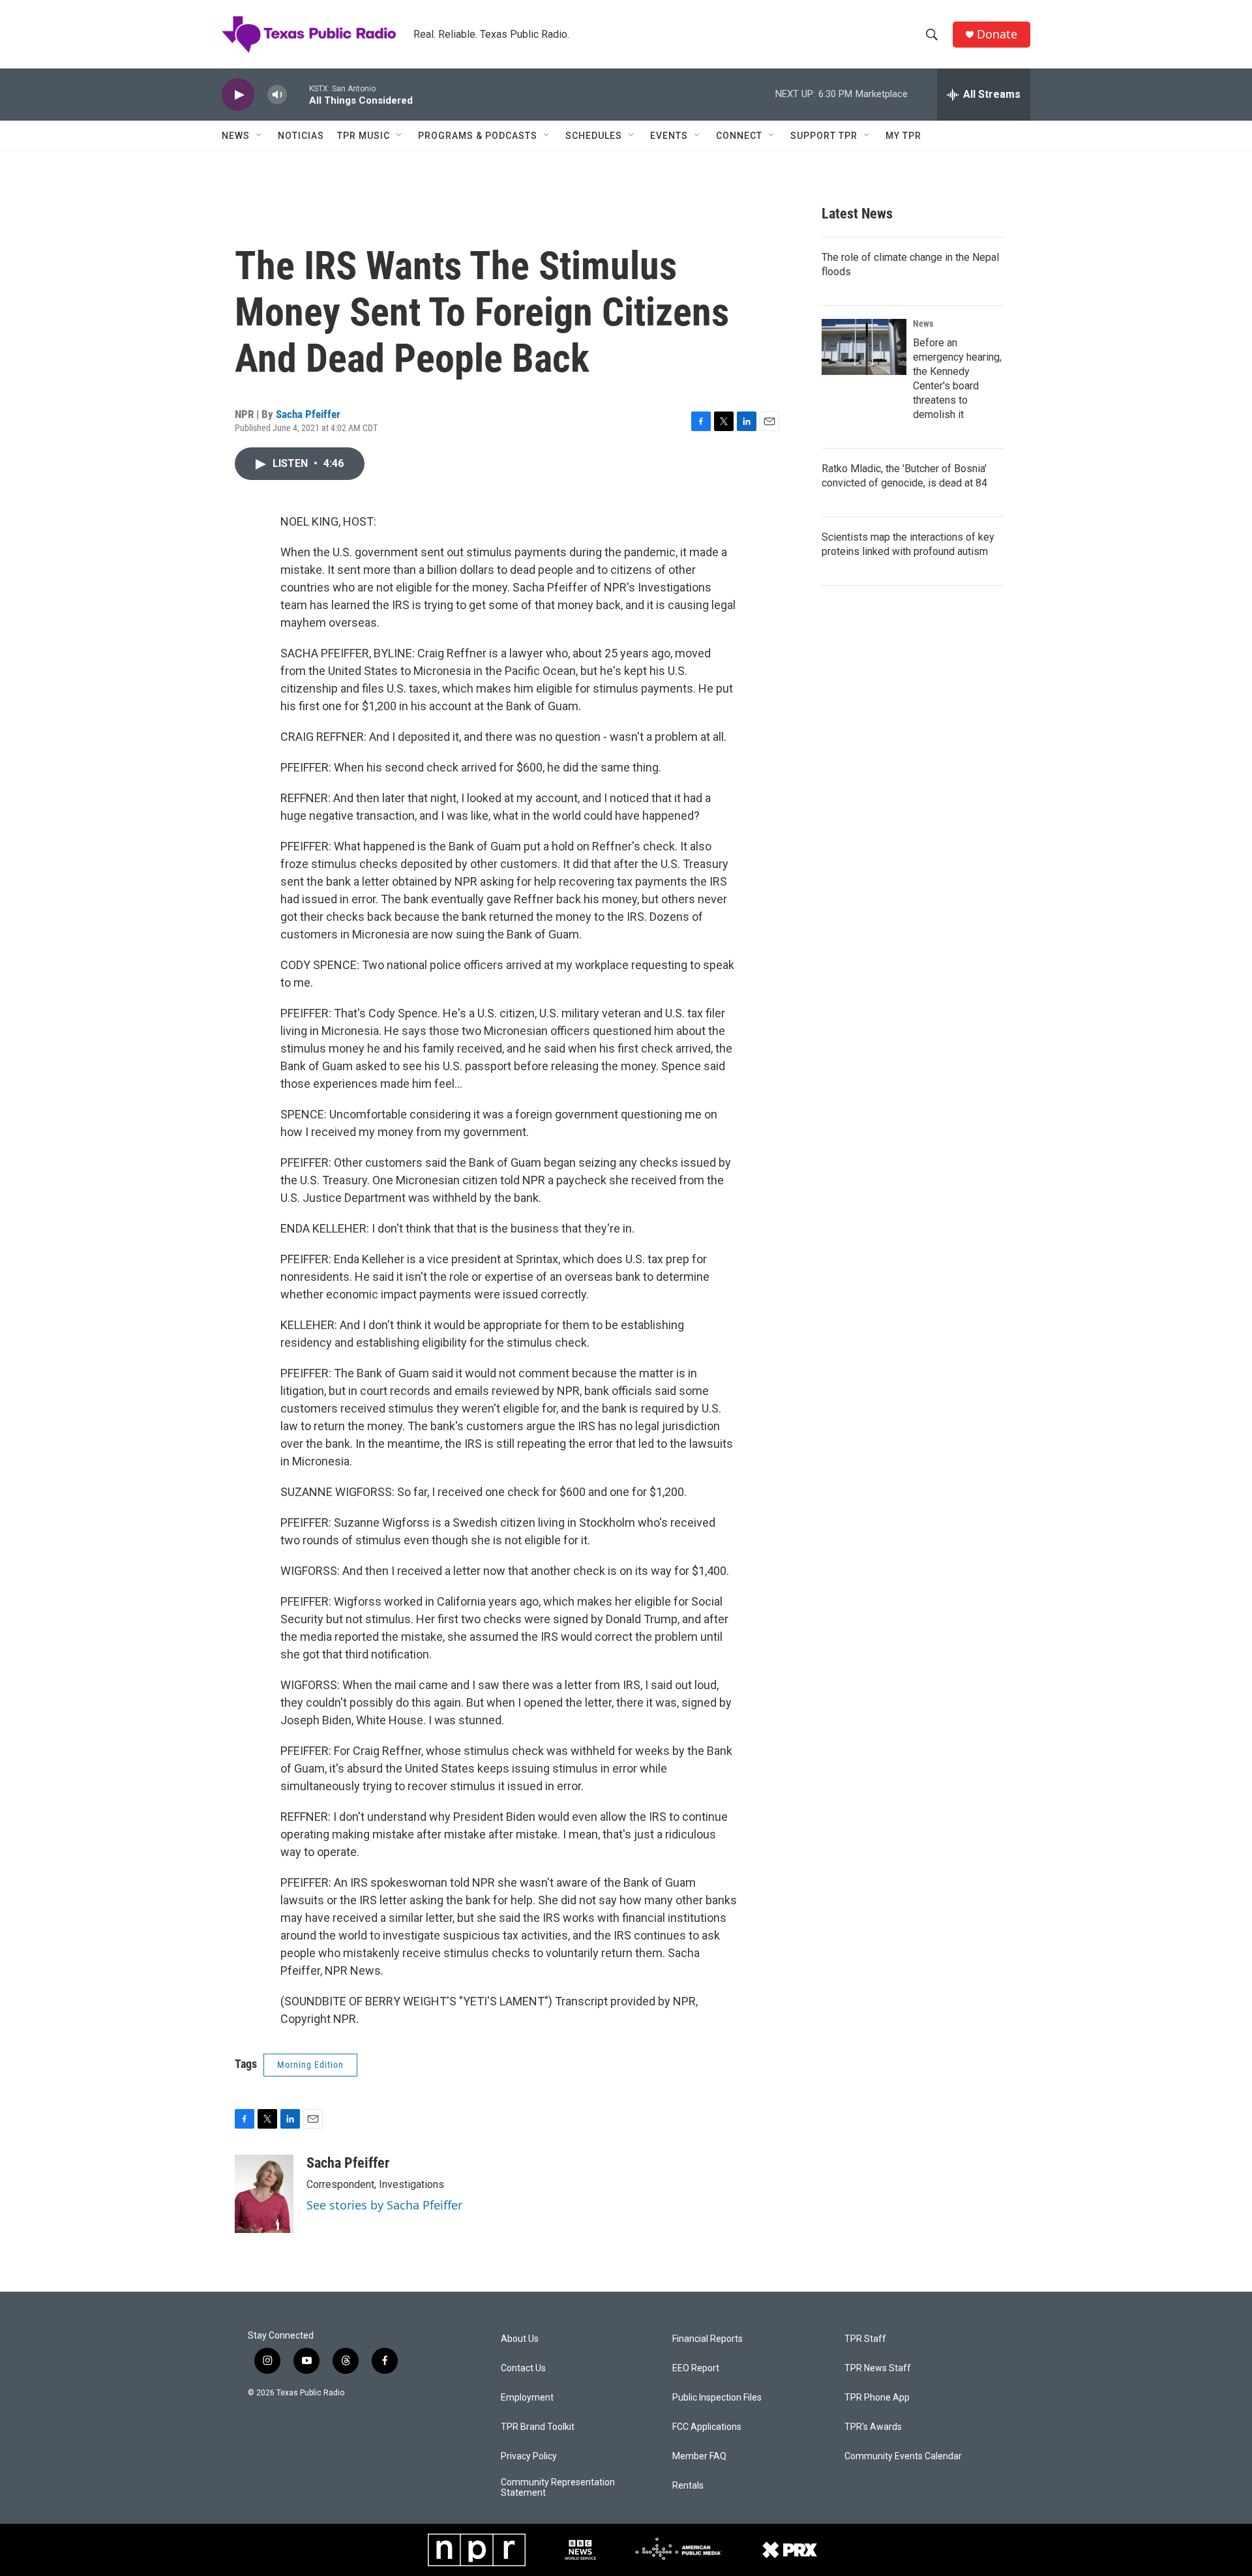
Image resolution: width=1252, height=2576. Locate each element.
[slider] (298, 94)
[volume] (277, 95)
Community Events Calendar (903, 2456)
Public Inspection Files (717, 2398)
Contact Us (523, 2368)
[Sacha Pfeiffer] (264, 2194)
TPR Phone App (877, 2398)
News (236, 136)
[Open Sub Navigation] (260, 136)
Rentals (688, 2486)
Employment (527, 2398)
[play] (238, 95)
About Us (520, 2339)
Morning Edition (310, 2065)
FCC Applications (707, 2427)
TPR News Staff (878, 2368)
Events (669, 136)
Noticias (301, 136)
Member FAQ (699, 2456)
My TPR (903, 136)
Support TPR (824, 136)
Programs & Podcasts (478, 136)
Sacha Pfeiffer (308, 414)
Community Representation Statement (558, 2488)
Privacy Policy (529, 2456)
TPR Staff (865, 2339)
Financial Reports (708, 2339)
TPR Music (364, 136)
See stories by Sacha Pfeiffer (384, 2205)
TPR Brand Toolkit (538, 2427)
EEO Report (696, 2368)
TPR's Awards (873, 2427)
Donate (997, 34)
